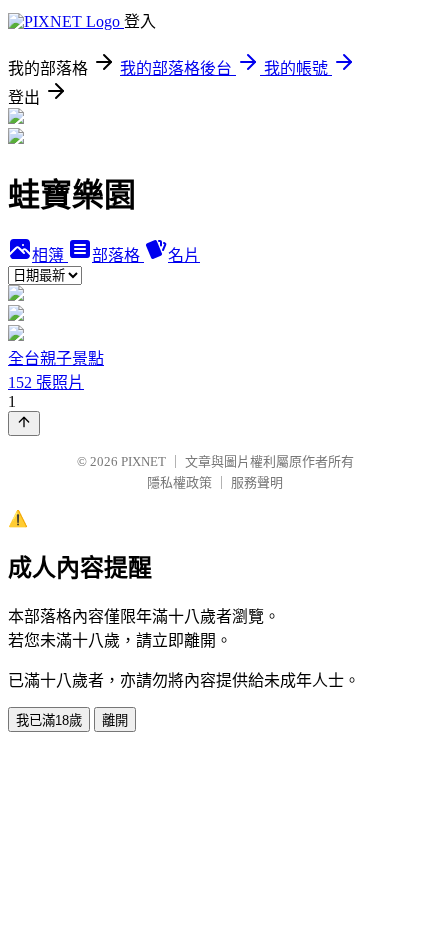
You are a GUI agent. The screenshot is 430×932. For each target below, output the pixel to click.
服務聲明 (257, 482)
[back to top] (24, 423)
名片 (184, 255)
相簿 (50, 255)
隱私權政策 (179, 482)
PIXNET (143, 461)
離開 (115, 720)
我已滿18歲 (49, 720)
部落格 (118, 255)
